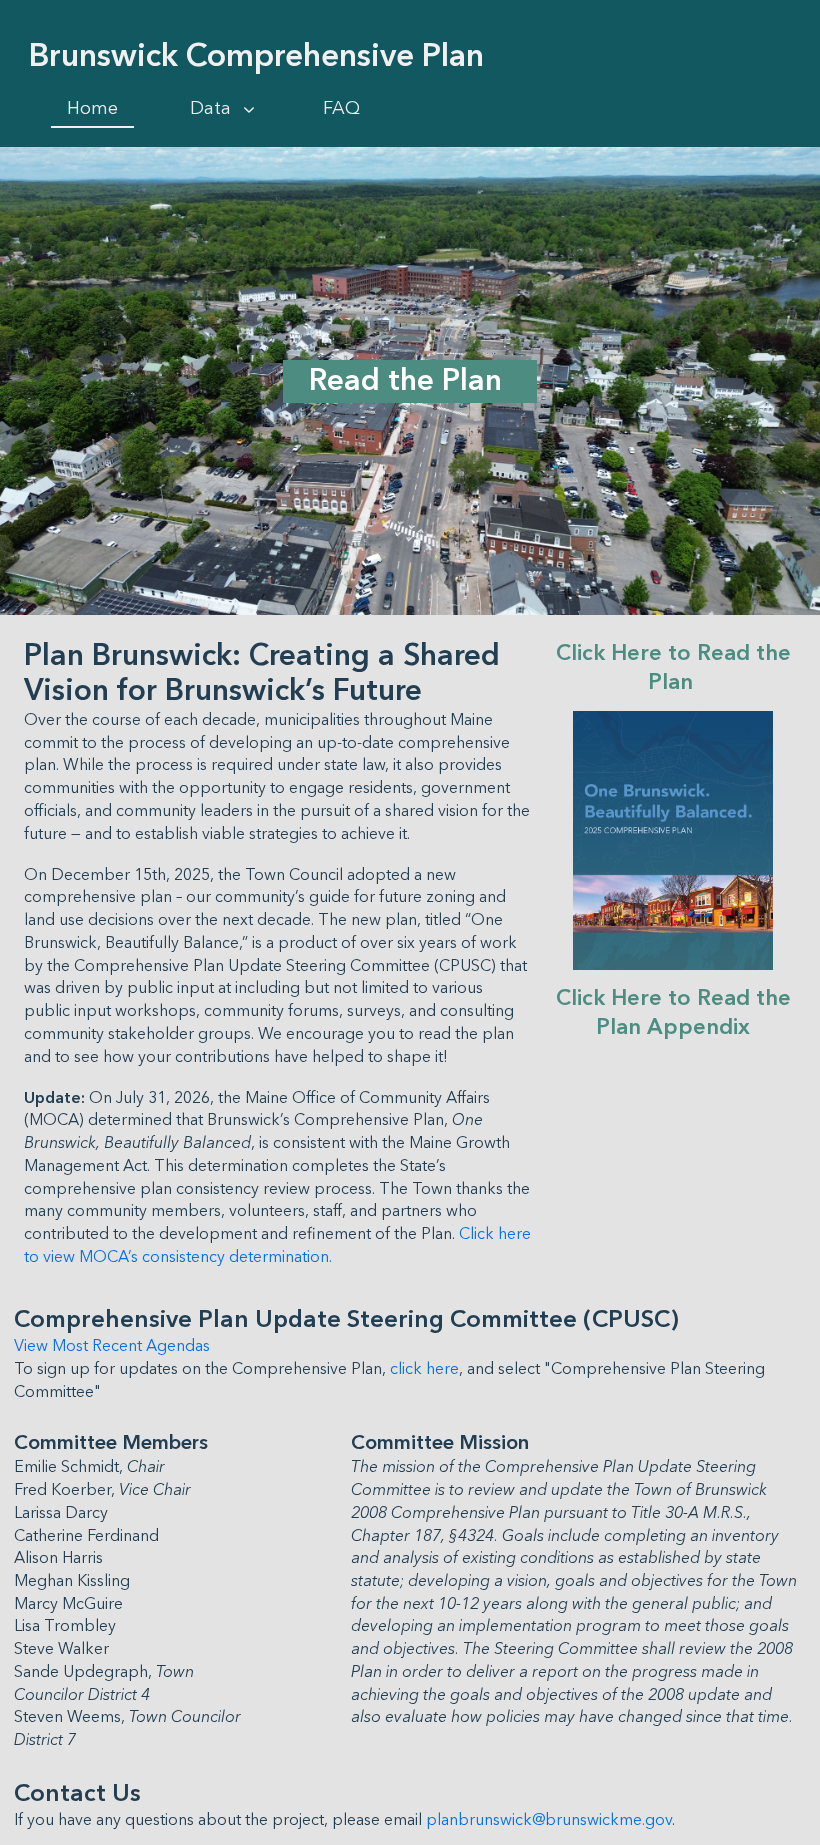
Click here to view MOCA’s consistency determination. (279, 1245)
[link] (92, 109)
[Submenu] (249, 110)
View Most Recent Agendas (112, 1346)
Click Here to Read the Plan (676, 668)
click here (424, 1369)
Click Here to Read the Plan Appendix (676, 1013)
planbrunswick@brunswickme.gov (549, 1820)
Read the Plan (409, 381)
